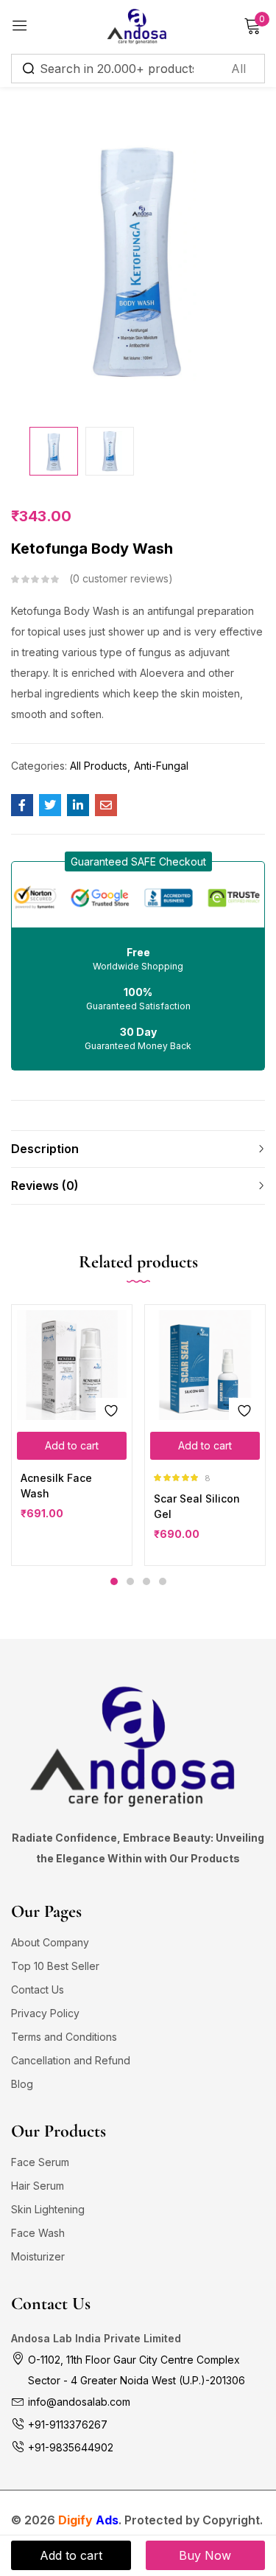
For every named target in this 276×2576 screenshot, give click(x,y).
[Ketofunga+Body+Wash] (50, 805)
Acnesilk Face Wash (56, 1486)
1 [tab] (114, 1581)
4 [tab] (163, 1581)
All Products (99, 766)
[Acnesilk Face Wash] (72, 1365)
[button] (138, 861)
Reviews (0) (45, 1186)
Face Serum (40, 2162)
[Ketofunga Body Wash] (22, 805)
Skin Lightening (48, 2209)
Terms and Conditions (64, 2037)
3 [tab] (146, 1581)
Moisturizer (38, 2256)
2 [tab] (130, 1581)
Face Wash (38, 2233)
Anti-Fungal (161, 766)
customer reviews (121, 578)
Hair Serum (38, 2186)
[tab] (138, 1149)
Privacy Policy (45, 2013)
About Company (50, 1942)
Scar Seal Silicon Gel (197, 1506)
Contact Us (38, 1990)
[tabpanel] (72, 1435)
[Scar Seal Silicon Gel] (205, 1365)
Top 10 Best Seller (55, 1966)
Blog (22, 2084)
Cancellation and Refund (71, 2060)
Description (45, 1149)
